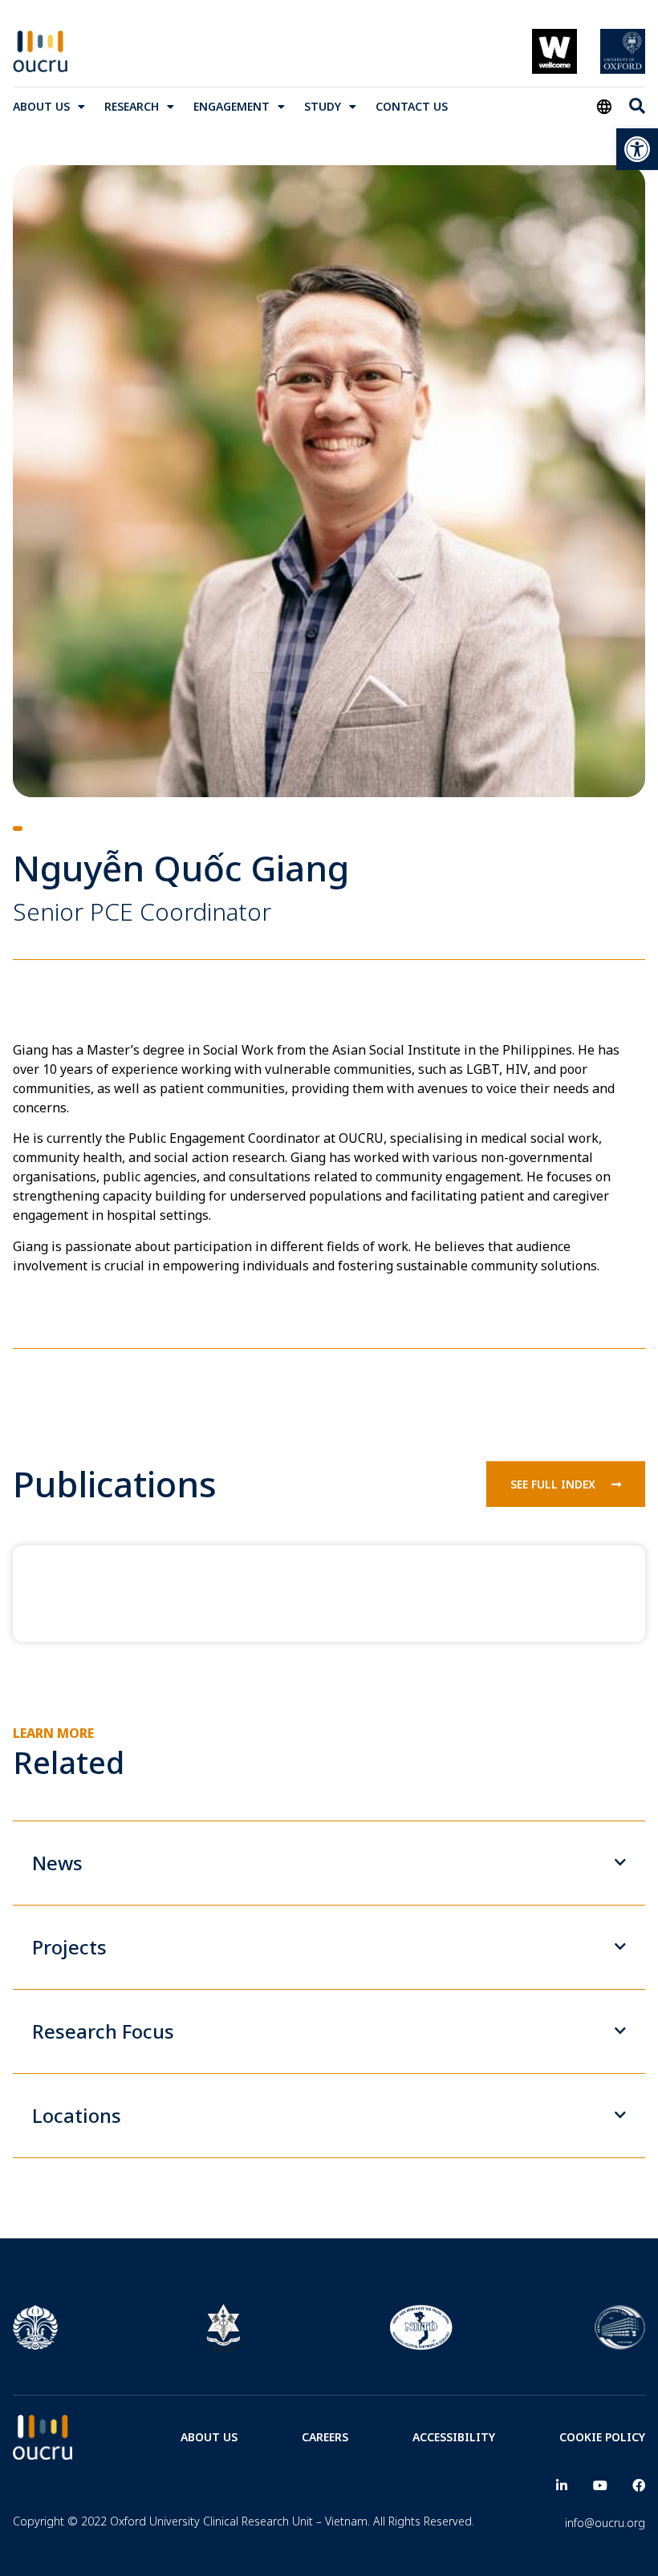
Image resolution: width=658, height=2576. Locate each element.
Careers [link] (325, 2437)
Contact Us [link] (412, 106)
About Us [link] (41, 106)
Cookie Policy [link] (602, 2437)
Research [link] (132, 106)
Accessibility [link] (454, 2437)
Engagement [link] (232, 106)
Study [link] (323, 106)
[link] (637, 149)
